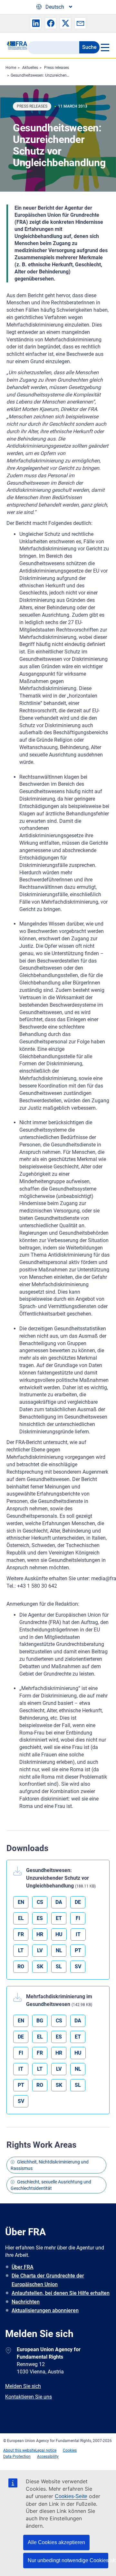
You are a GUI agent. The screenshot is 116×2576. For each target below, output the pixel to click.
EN (21, 1902)
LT (21, 1950)
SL (59, 1967)
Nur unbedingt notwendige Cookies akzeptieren (68, 2560)
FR (21, 1934)
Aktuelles (30, 68)
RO (21, 1967)
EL (21, 1918)
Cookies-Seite (71, 2496)
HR (40, 1934)
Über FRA (23, 2267)
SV (78, 1967)
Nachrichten (26, 2302)
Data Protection (17, 2457)
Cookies (70, 2450)
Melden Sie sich (23, 2386)
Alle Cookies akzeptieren (56, 2542)
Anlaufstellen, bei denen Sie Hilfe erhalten (61, 2293)
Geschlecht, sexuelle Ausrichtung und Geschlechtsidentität (51, 2185)
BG (40, 2021)
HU (59, 1934)
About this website (19, 2450)
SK (40, 1967)
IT (78, 1934)
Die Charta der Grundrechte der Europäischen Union (48, 2280)
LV (40, 1950)
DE (78, 1902)
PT (78, 1950)
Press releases (57, 68)
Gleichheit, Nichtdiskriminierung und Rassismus (50, 2165)
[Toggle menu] (105, 47)
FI (78, 1918)
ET (59, 1918)
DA (59, 1902)
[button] (36, 23)
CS (40, 1902)
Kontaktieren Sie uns (29, 2397)
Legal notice (46, 2450)
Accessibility (48, 2457)
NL (59, 1950)
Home (11, 68)
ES (40, 1918)
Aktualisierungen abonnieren (45, 2310)
